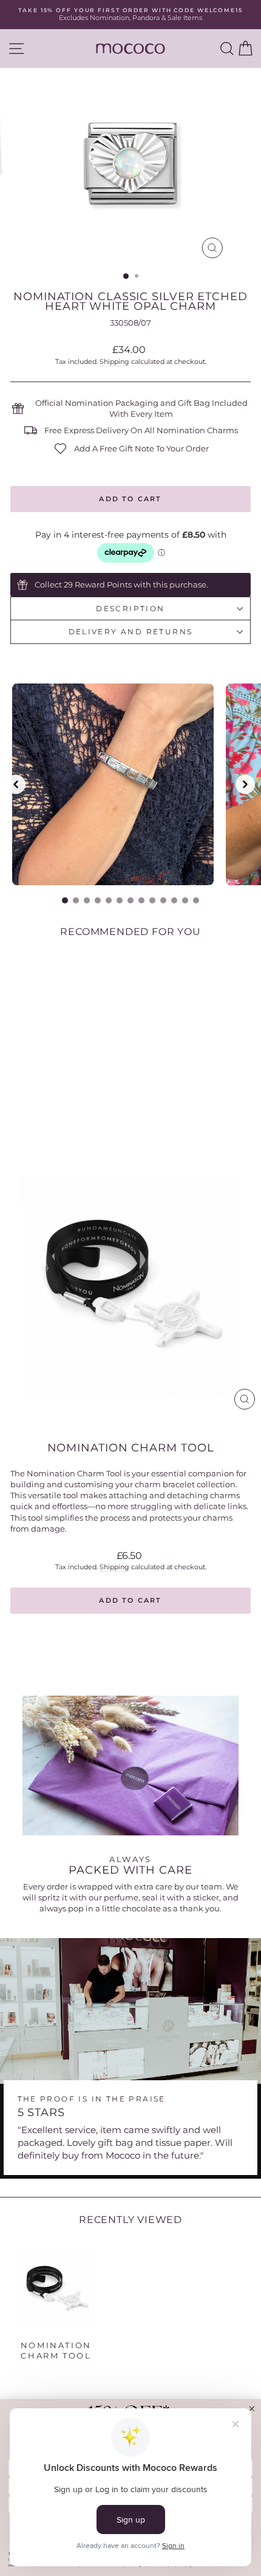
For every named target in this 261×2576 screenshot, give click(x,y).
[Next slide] (245, 784)
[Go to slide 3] (87, 900)
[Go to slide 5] (109, 900)
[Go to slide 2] (76, 900)
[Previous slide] (16, 784)
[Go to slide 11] (174, 900)
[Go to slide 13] (196, 900)
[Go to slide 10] (163, 900)
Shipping (114, 361)
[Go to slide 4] (98, 900)
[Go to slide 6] (120, 900)
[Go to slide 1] (65, 900)
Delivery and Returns (131, 632)
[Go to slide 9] (152, 900)
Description (130, 608)
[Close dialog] (252, 2409)
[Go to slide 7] (130, 900)
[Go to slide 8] (141, 900)
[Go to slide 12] (185, 900)
